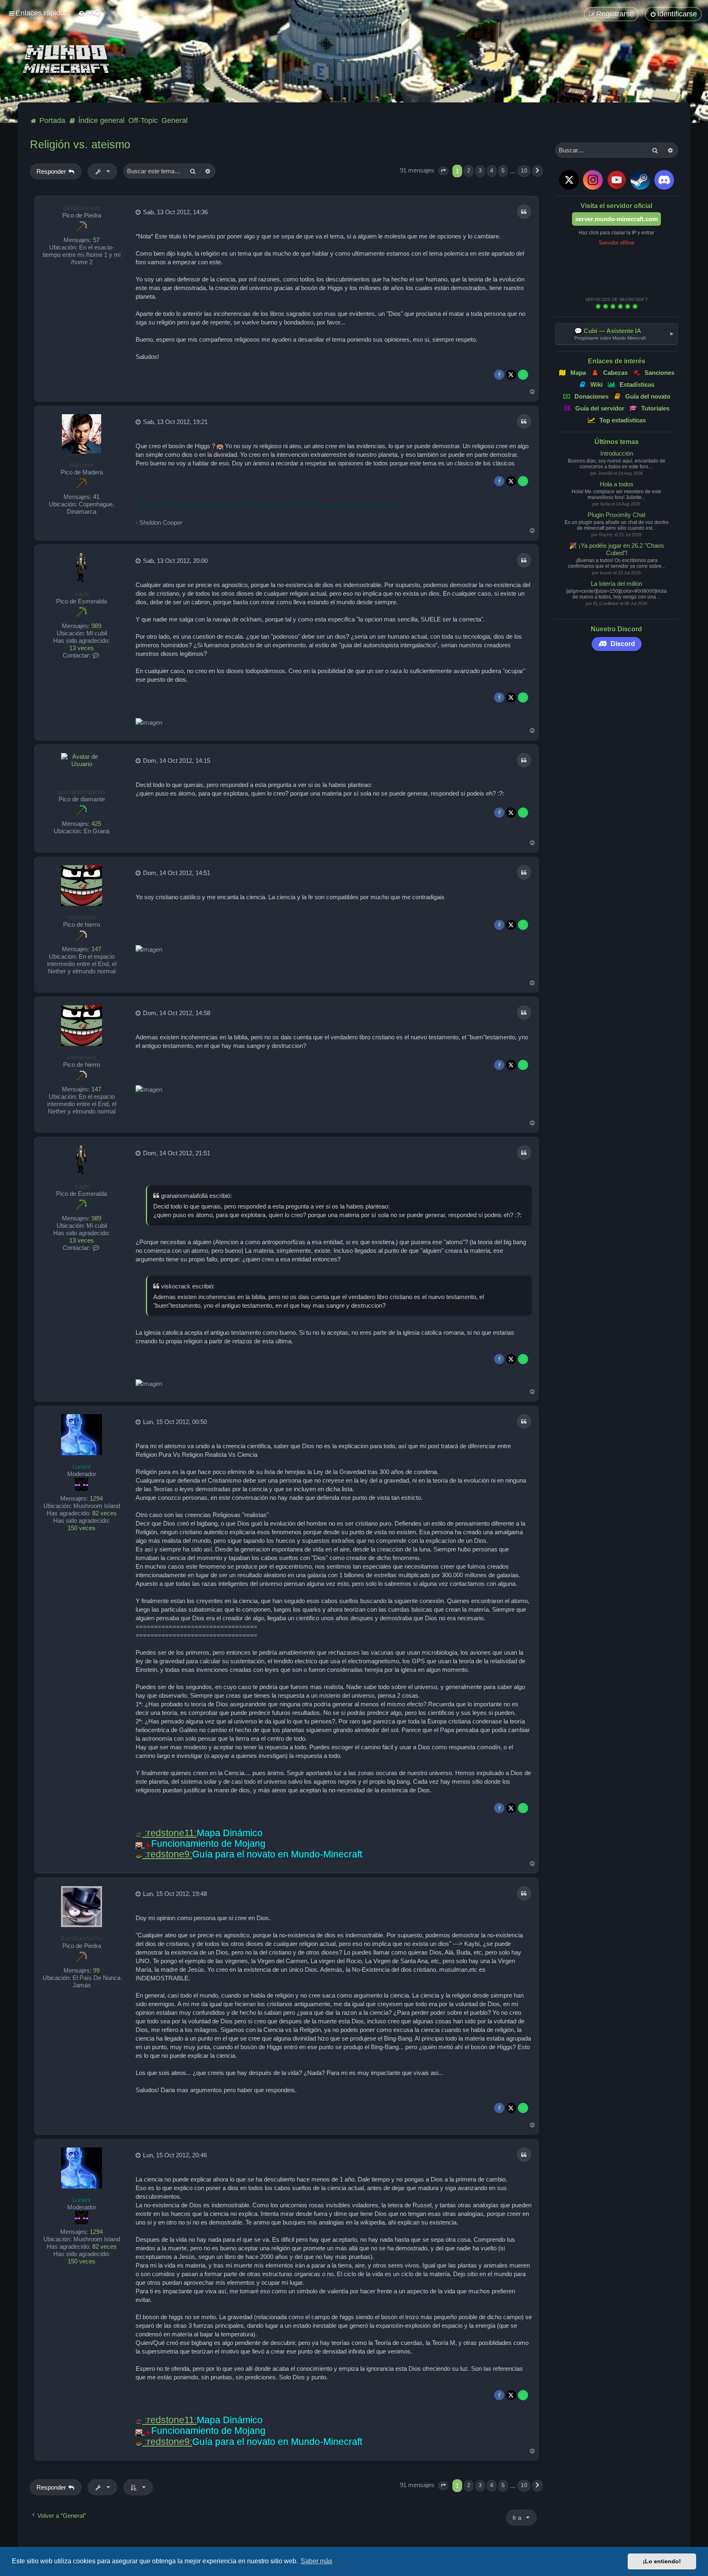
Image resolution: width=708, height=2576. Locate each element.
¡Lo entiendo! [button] (662, 2561)
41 (96, 497)
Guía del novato (648, 396)
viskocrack (82, 917)
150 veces (82, 1528)
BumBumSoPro (82, 1938)
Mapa (578, 373)
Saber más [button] (317, 2561)
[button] (443, 171)
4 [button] (492, 171)
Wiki (597, 384)
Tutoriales (656, 408)
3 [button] (480, 171)
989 (96, 626)
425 (96, 824)
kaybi (82, 594)
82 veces (104, 1513)
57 (96, 240)
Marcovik (82, 465)
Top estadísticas (623, 420)
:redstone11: (169, 1833)
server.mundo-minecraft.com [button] (616, 219)
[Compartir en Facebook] (499, 375)
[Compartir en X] (511, 375)
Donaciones (591, 396)
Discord (623, 644)
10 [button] (524, 171)
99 (96, 1970)
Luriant (82, 1466)
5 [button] (503, 171)
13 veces (82, 648)
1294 (96, 1498)
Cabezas (615, 373)
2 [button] (469, 171)
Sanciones (659, 373)
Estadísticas (637, 384)
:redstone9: (167, 1854)
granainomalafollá (82, 792)
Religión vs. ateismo (80, 145)
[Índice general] (68, 60)
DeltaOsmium (82, 208)
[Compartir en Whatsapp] (523, 375)
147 (96, 949)
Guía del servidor (600, 408)
